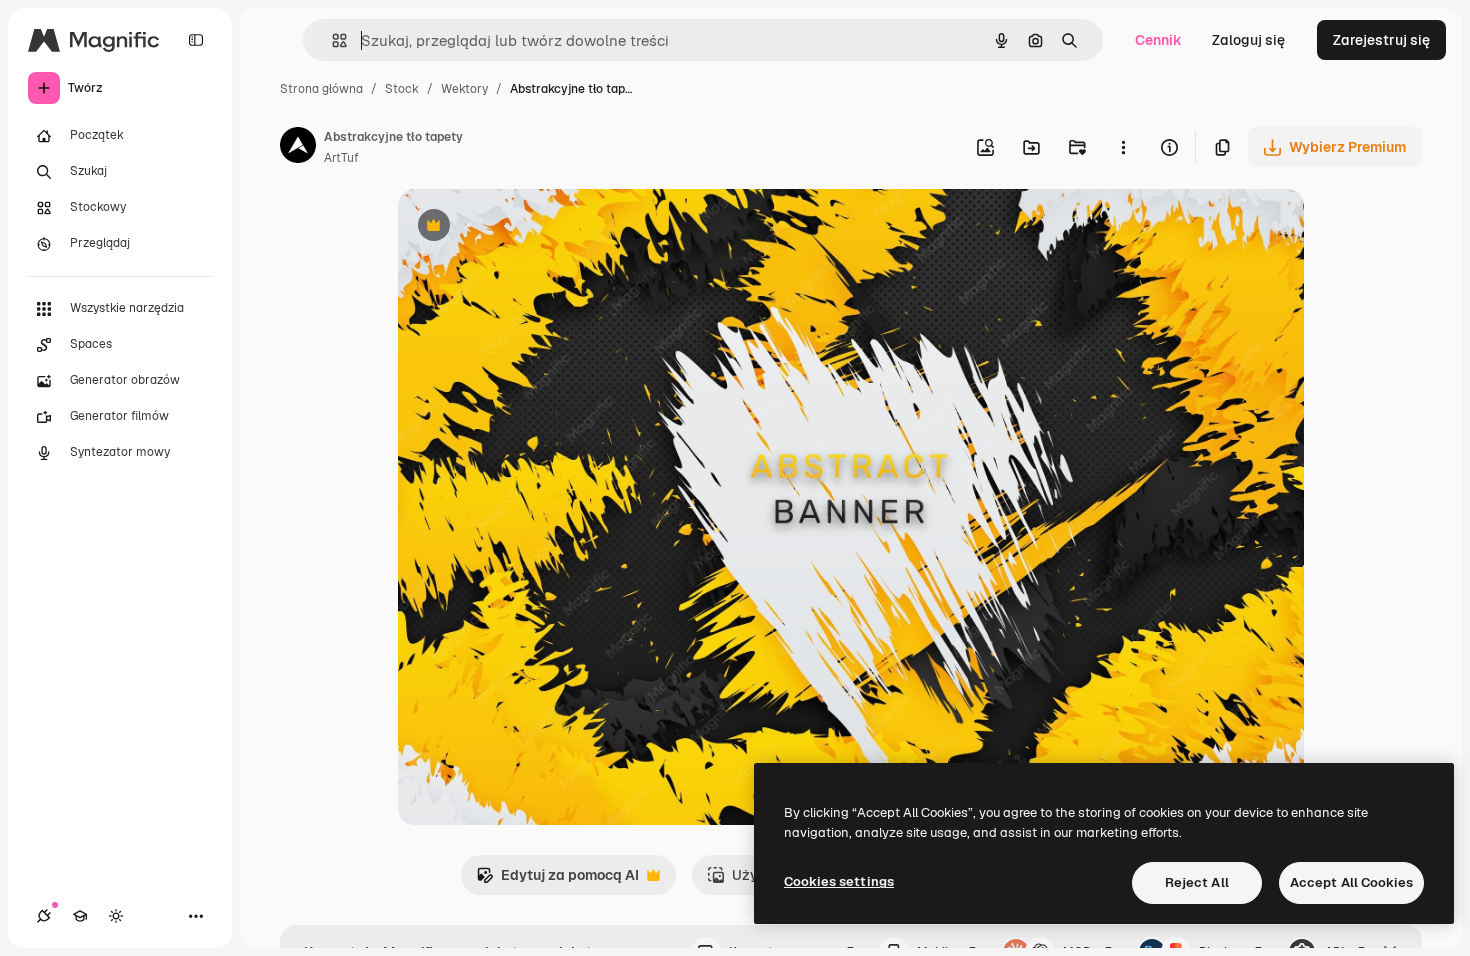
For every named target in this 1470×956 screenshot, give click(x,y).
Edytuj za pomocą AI (557, 880)
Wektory (464, 89)
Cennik (1158, 40)
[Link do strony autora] (298, 148)
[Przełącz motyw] (116, 916)
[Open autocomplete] (331, 40)
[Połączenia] (44, 916)
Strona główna (321, 89)
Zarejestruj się (1381, 40)
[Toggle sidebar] (196, 40)
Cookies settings (839, 881)
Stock (402, 89)
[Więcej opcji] (1123, 147)
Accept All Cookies (1351, 882)
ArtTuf (341, 158)
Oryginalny (536, 227)
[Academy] (80, 916)
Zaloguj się (1248, 40)
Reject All (1197, 882)
